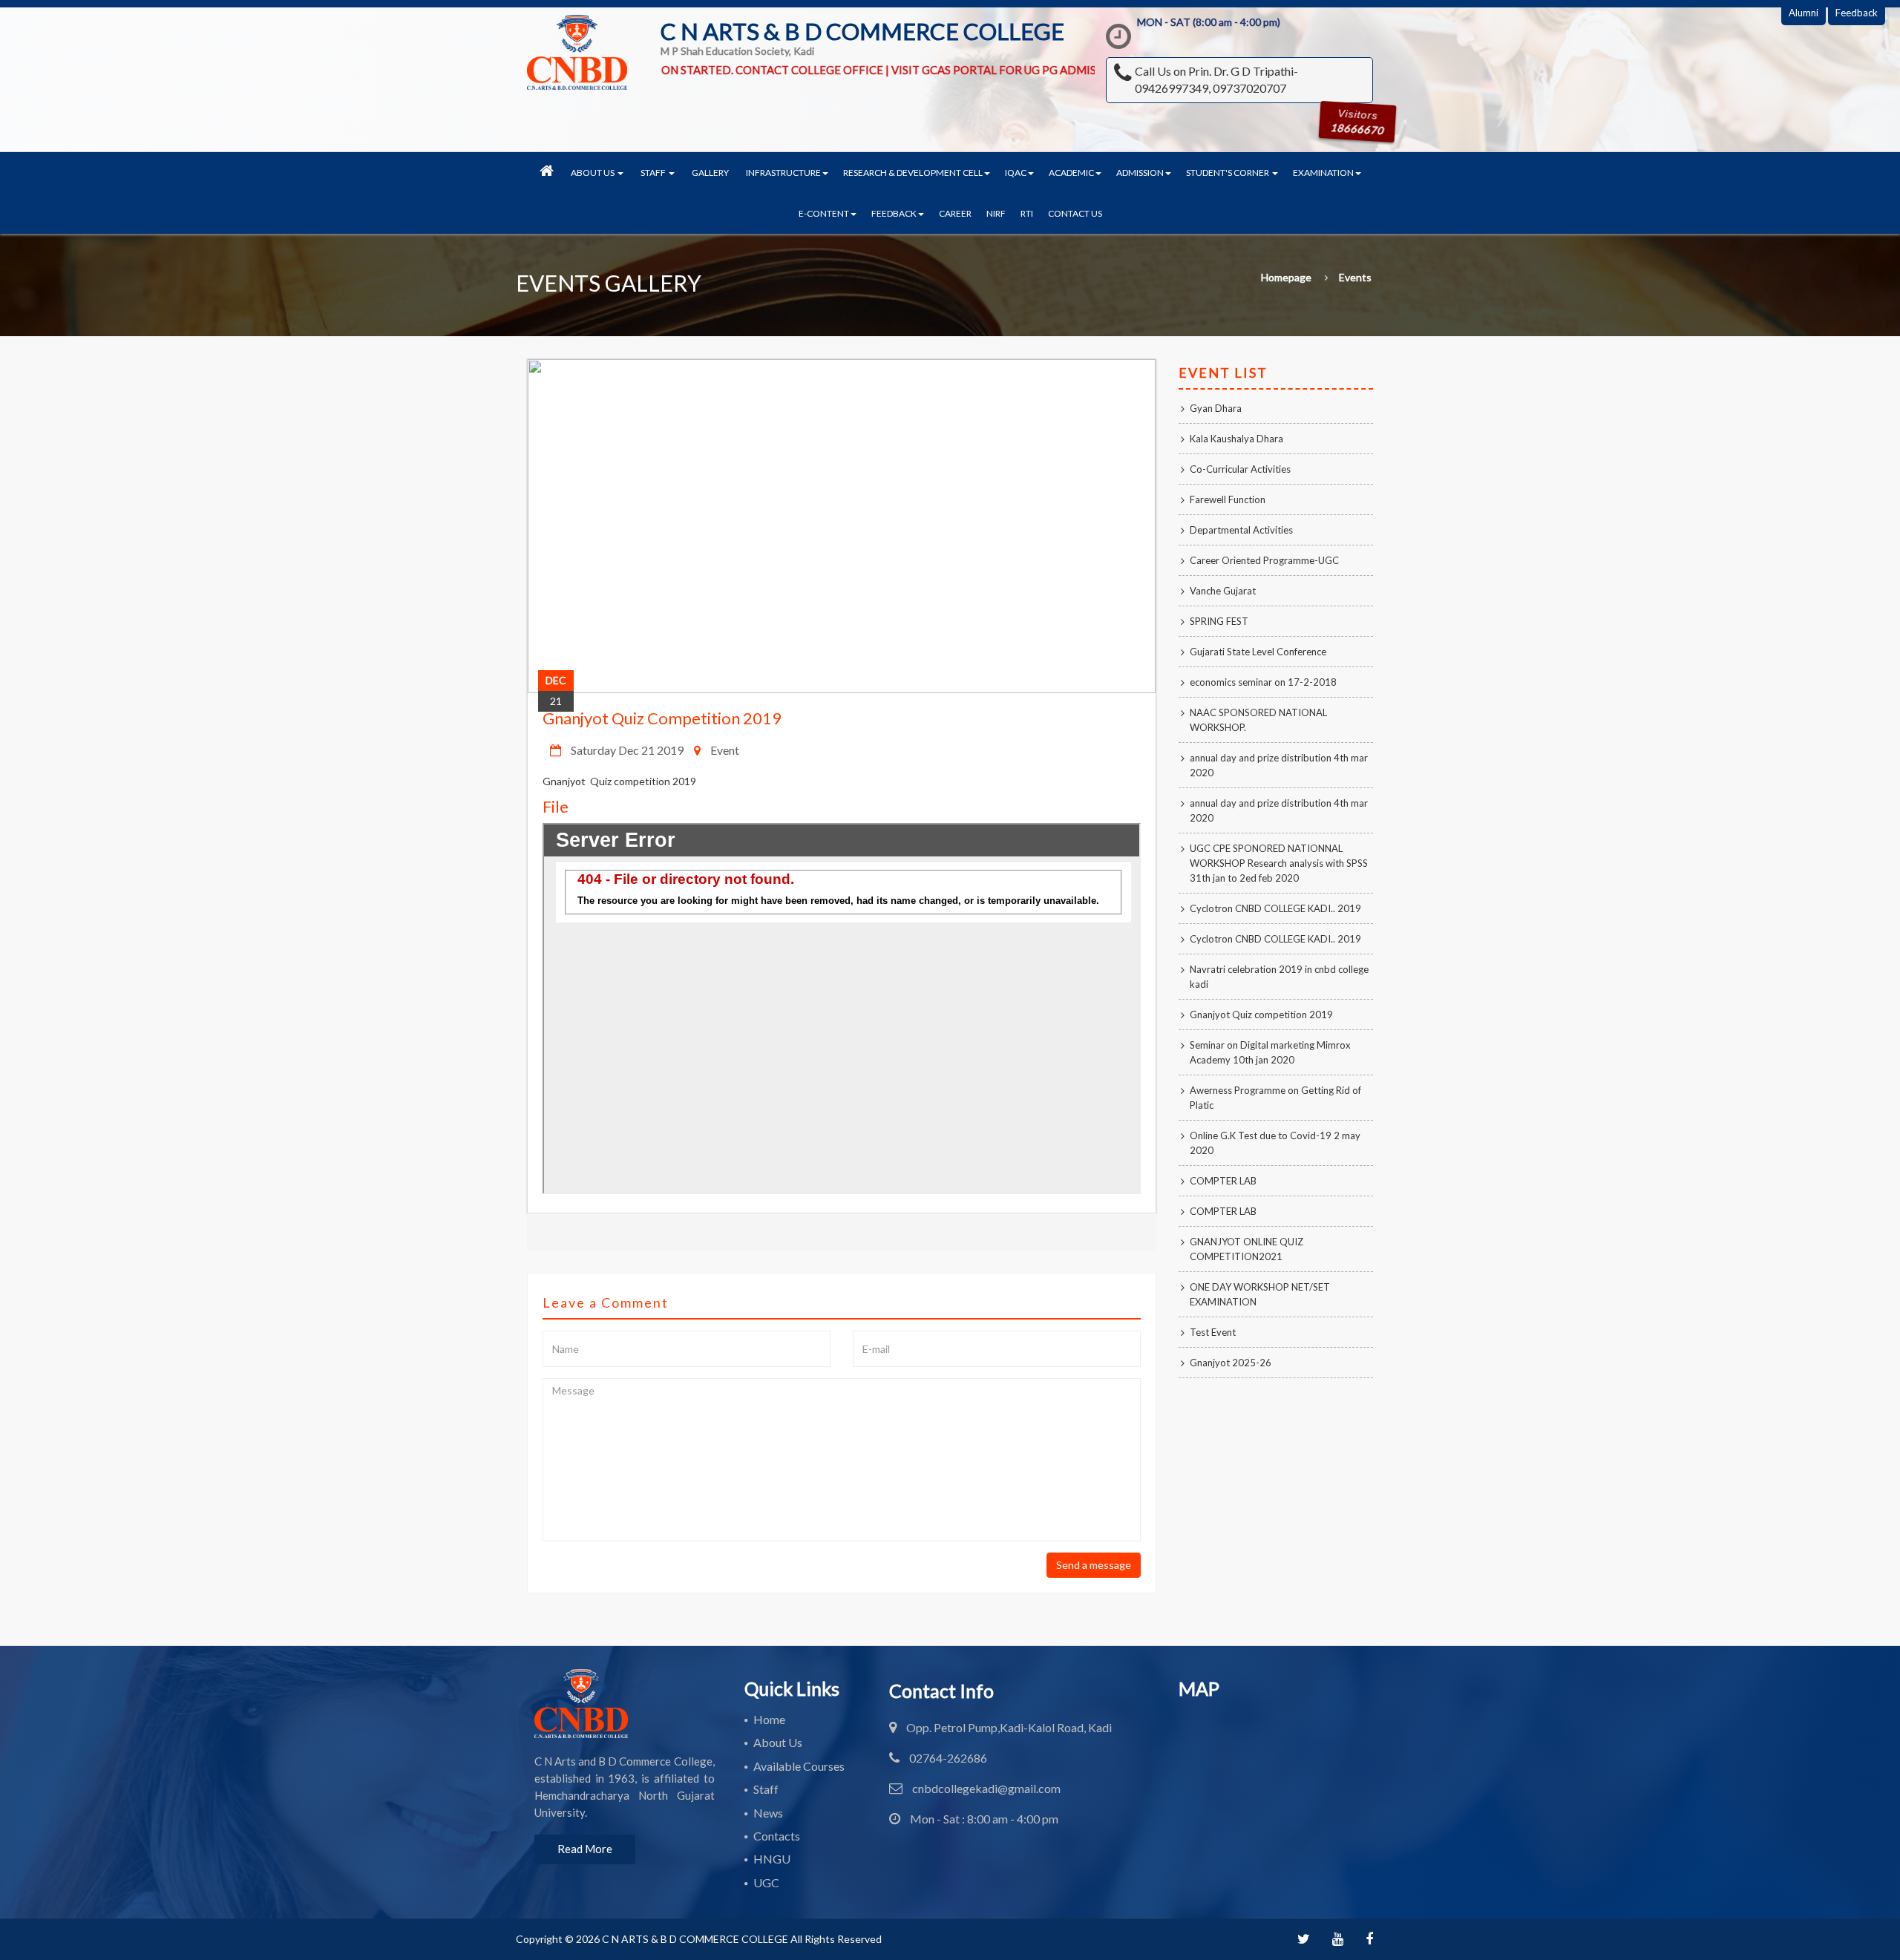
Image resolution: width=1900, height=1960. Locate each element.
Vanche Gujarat (1223, 591)
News (768, 1813)
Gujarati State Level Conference (1258, 652)
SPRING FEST (1219, 621)
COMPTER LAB (1223, 1181)
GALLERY (710, 173)
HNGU (772, 1859)
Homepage (1286, 278)
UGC (766, 1882)
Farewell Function (1228, 499)
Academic (1071, 173)
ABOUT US (593, 173)
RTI (1027, 213)
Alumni (1804, 13)
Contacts (777, 1836)
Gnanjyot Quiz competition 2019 (662, 718)
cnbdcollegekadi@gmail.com (986, 1788)
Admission (1140, 173)
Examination (1323, 173)
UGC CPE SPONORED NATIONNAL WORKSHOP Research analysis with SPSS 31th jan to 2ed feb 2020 (1279, 863)
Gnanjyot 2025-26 (1231, 1363)
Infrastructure (783, 173)
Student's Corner (1228, 173)
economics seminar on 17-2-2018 (1263, 682)
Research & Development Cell (913, 173)
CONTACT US (1075, 213)
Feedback (1857, 13)
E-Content (824, 213)
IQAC (1016, 173)
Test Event (1213, 1332)
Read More (585, 1849)
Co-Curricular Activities (1240, 469)
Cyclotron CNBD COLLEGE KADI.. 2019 (1275, 908)
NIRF (996, 213)
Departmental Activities (1241, 530)
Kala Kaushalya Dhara (1236, 439)
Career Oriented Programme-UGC (1264, 560)
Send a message (1094, 1565)
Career (955, 213)
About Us (778, 1742)
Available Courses (799, 1766)
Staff (766, 1789)
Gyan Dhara (1216, 408)
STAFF (654, 173)
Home (769, 1719)
